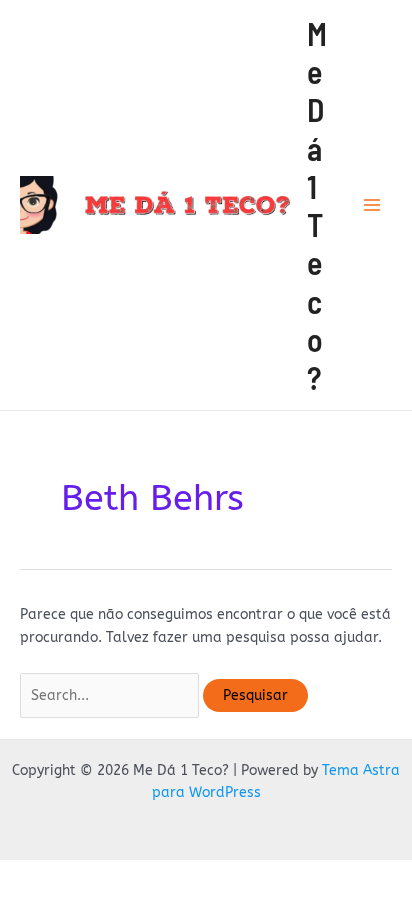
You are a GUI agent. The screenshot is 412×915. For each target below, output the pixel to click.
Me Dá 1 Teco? (317, 205)
